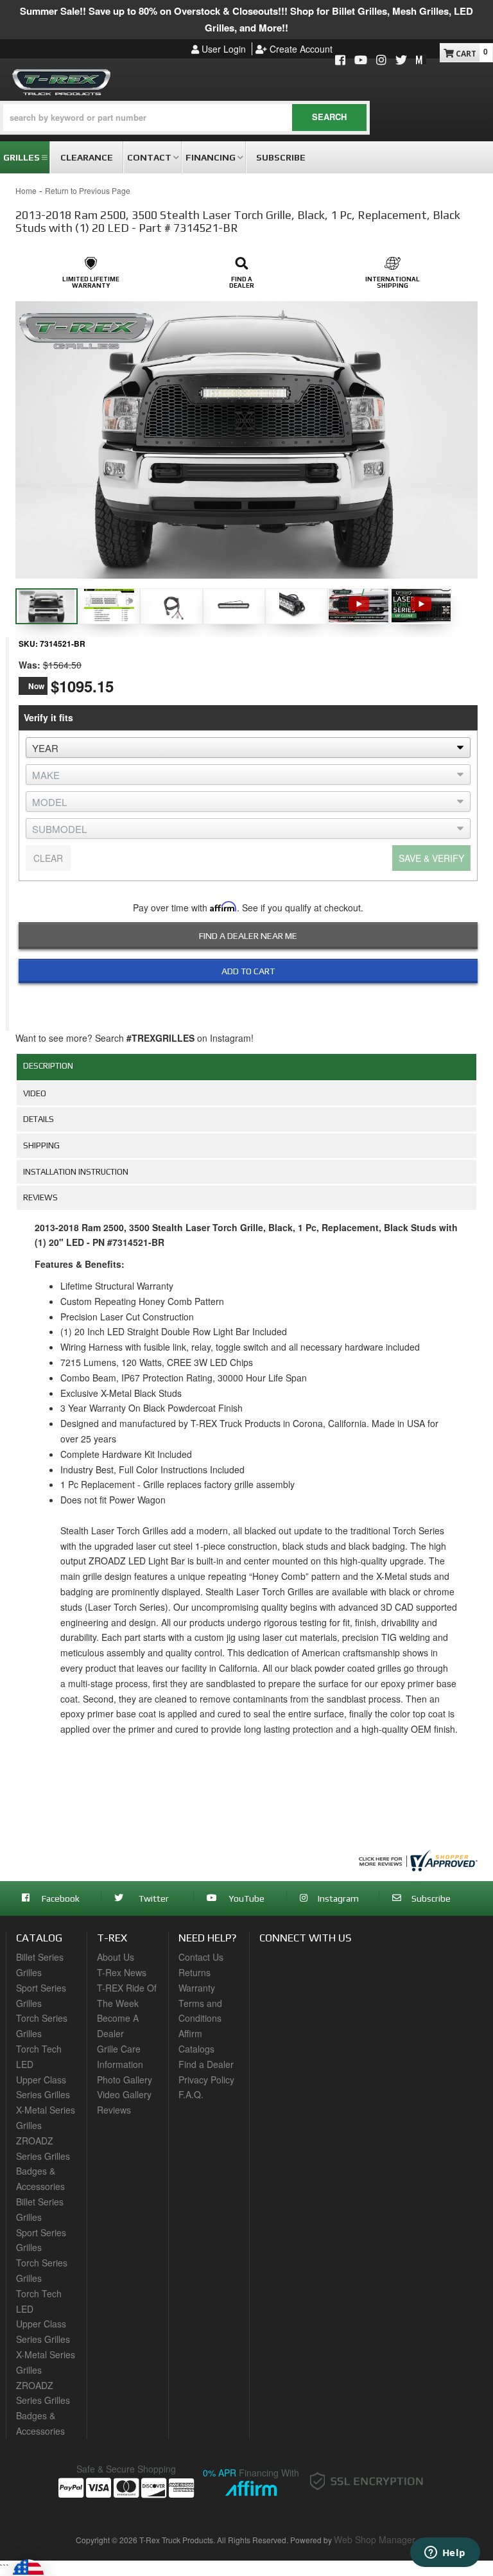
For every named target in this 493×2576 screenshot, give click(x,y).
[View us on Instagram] (381, 61)
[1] (240, 1001)
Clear (48, 858)
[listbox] (248, 748)
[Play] (359, 603)
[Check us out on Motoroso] (421, 59)
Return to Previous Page (88, 190)
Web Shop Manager (375, 2539)
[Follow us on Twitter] (401, 61)
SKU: (28, 644)
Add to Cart (248, 971)
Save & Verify (431, 858)
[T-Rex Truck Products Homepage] (62, 80)
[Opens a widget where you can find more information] (445, 2554)
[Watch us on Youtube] (361, 61)
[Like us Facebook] (340, 61)
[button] (185, 118)
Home (26, 190)
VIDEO (35, 1093)
